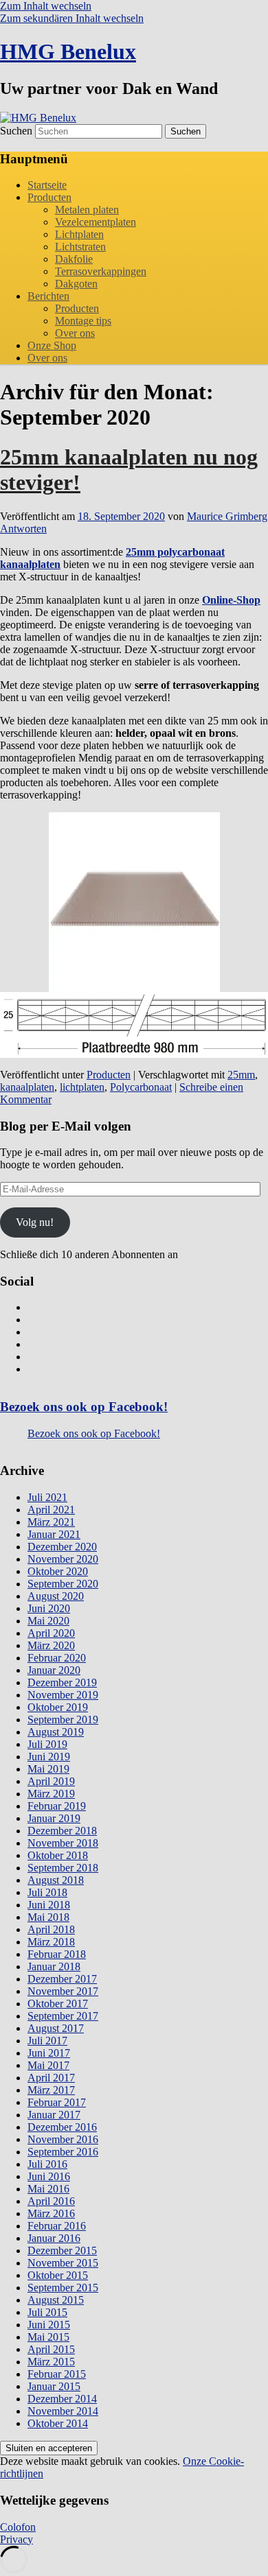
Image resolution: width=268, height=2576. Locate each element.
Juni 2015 (49, 2325)
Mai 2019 (48, 1769)
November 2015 (63, 2263)
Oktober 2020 (58, 1571)
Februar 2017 (57, 2102)
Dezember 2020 (62, 1547)
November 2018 (63, 1843)
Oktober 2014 (58, 2423)
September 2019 (63, 1720)
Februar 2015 (57, 2374)
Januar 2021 (54, 1534)
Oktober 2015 (58, 2275)
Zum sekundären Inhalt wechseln (72, 18)
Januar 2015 (54, 2386)
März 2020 (51, 1645)
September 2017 (63, 2016)
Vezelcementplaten (96, 222)
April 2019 (51, 1781)
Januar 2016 (54, 2238)
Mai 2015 (48, 2337)
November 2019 (63, 1695)
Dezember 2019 (62, 1682)
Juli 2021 (47, 1497)
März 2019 (51, 1794)
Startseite (47, 185)
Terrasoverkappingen (101, 271)
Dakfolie (74, 259)
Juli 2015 (47, 2312)
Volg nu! (35, 1222)
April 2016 (51, 2201)
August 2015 (56, 2300)
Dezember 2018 (62, 1831)
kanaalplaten (27, 1087)
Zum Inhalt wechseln (46, 6)
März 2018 (51, 1942)
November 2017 (63, 1991)
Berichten (48, 296)
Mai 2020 (48, 1621)
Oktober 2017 (58, 2004)
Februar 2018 (57, 1954)
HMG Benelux (68, 51)
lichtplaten (82, 1087)
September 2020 (63, 1584)
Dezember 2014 (62, 2399)
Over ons (75, 333)
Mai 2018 (48, 1917)
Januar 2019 (54, 1818)
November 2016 (63, 2139)
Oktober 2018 (58, 1855)
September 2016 (63, 2152)
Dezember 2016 (62, 2127)
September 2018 (63, 1868)
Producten (49, 197)
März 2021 (51, 1522)
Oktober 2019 (58, 1707)
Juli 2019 (47, 1744)
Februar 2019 (57, 1806)
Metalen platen (87, 210)
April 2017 (51, 2078)
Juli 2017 (47, 2041)
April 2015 (51, 2349)
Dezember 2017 (62, 1979)
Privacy (16, 2539)
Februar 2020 (57, 1658)
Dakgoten (76, 284)
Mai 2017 (48, 2065)
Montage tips (83, 321)
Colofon (18, 2527)
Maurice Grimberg (227, 516)
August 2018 (56, 1880)
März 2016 (51, 2213)
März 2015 (51, 2362)
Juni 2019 (49, 1757)
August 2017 (56, 2028)
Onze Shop (52, 345)
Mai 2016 (48, 2189)
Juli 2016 (47, 2164)
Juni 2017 (49, 2053)
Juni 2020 (49, 1608)
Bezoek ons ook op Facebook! (84, 1407)
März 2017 (51, 2090)
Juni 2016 (49, 2176)
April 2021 (51, 1510)
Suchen (16, 131)
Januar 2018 (54, 1966)
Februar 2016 (57, 2226)
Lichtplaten (79, 234)
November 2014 (63, 2411)
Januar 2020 (54, 1670)
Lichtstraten (80, 247)
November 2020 (63, 1559)
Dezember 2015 (62, 2250)
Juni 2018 (49, 1905)
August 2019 (56, 1732)
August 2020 (56, 1596)
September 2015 (63, 2288)
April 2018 (51, 1929)
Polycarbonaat (141, 1087)
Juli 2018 (47, 1892)
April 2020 (51, 1633)
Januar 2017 (54, 2115)
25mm (241, 1075)
